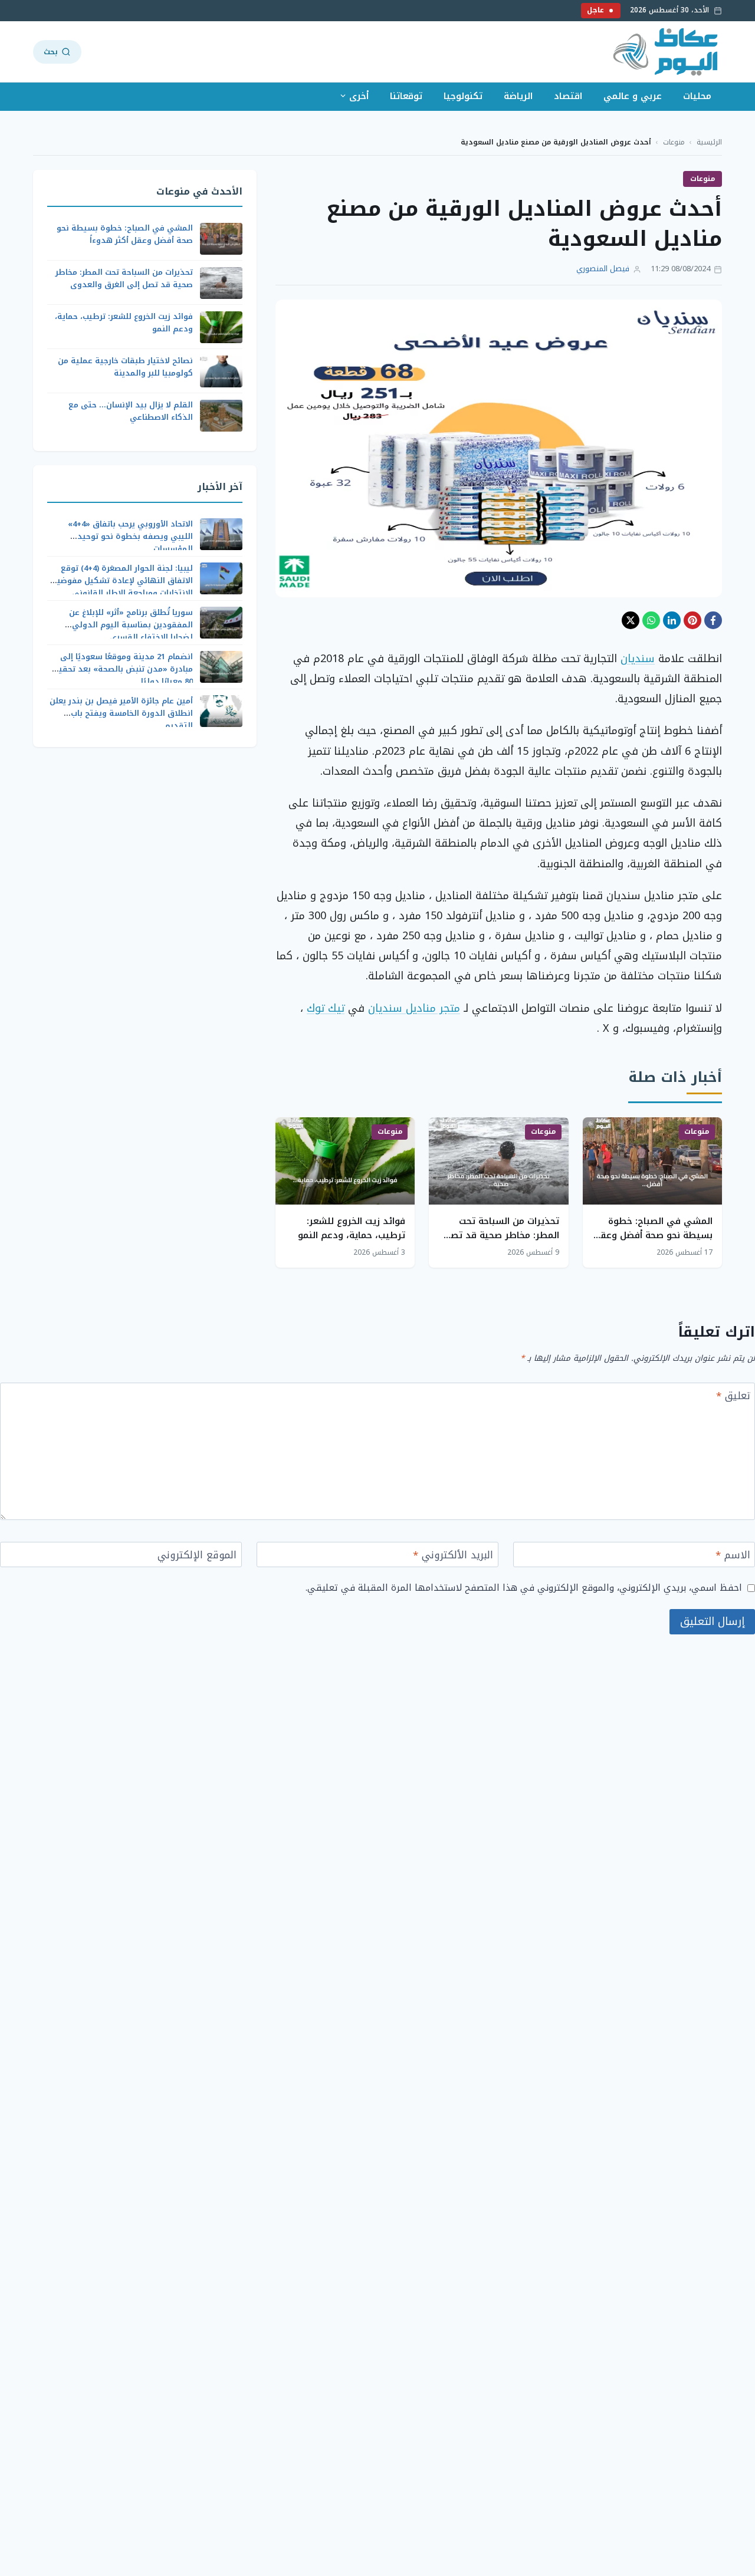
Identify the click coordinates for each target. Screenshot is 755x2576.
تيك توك (326, 1008)
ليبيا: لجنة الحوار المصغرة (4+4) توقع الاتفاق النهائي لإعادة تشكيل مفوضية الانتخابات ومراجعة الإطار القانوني (122, 580)
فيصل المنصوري (603, 269)
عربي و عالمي (633, 96)
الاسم (733, 1556)
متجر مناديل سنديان (414, 1008)
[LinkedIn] (672, 620)
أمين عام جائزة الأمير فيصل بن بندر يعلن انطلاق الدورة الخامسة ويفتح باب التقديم (121, 713)
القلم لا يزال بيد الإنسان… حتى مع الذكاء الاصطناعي (131, 412)
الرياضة (518, 96)
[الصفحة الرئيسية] (666, 52)
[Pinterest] (692, 620)
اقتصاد (568, 96)
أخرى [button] (359, 96)
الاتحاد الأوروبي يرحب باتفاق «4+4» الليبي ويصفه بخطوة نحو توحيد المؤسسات (130, 536)
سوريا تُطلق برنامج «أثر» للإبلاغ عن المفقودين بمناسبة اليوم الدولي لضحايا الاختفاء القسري (131, 625)
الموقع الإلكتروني (197, 1556)
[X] (631, 620)
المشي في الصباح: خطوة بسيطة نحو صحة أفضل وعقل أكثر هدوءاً (653, 1235)
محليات (697, 96)
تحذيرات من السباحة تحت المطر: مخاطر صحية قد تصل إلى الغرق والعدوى (502, 1235)
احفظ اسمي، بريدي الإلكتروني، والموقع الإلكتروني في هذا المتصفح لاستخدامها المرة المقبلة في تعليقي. (524, 1588)
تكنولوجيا (463, 96)
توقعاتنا (406, 96)
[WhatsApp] (651, 620)
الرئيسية (709, 142)
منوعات (674, 142)
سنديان (638, 659)
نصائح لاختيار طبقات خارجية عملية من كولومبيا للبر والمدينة (125, 367)
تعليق (733, 1397)
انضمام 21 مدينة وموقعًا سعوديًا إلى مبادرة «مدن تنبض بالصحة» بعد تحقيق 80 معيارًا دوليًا (122, 669)
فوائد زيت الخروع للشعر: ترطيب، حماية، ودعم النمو (352, 1228)
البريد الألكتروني (453, 1556)
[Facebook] (713, 620)
